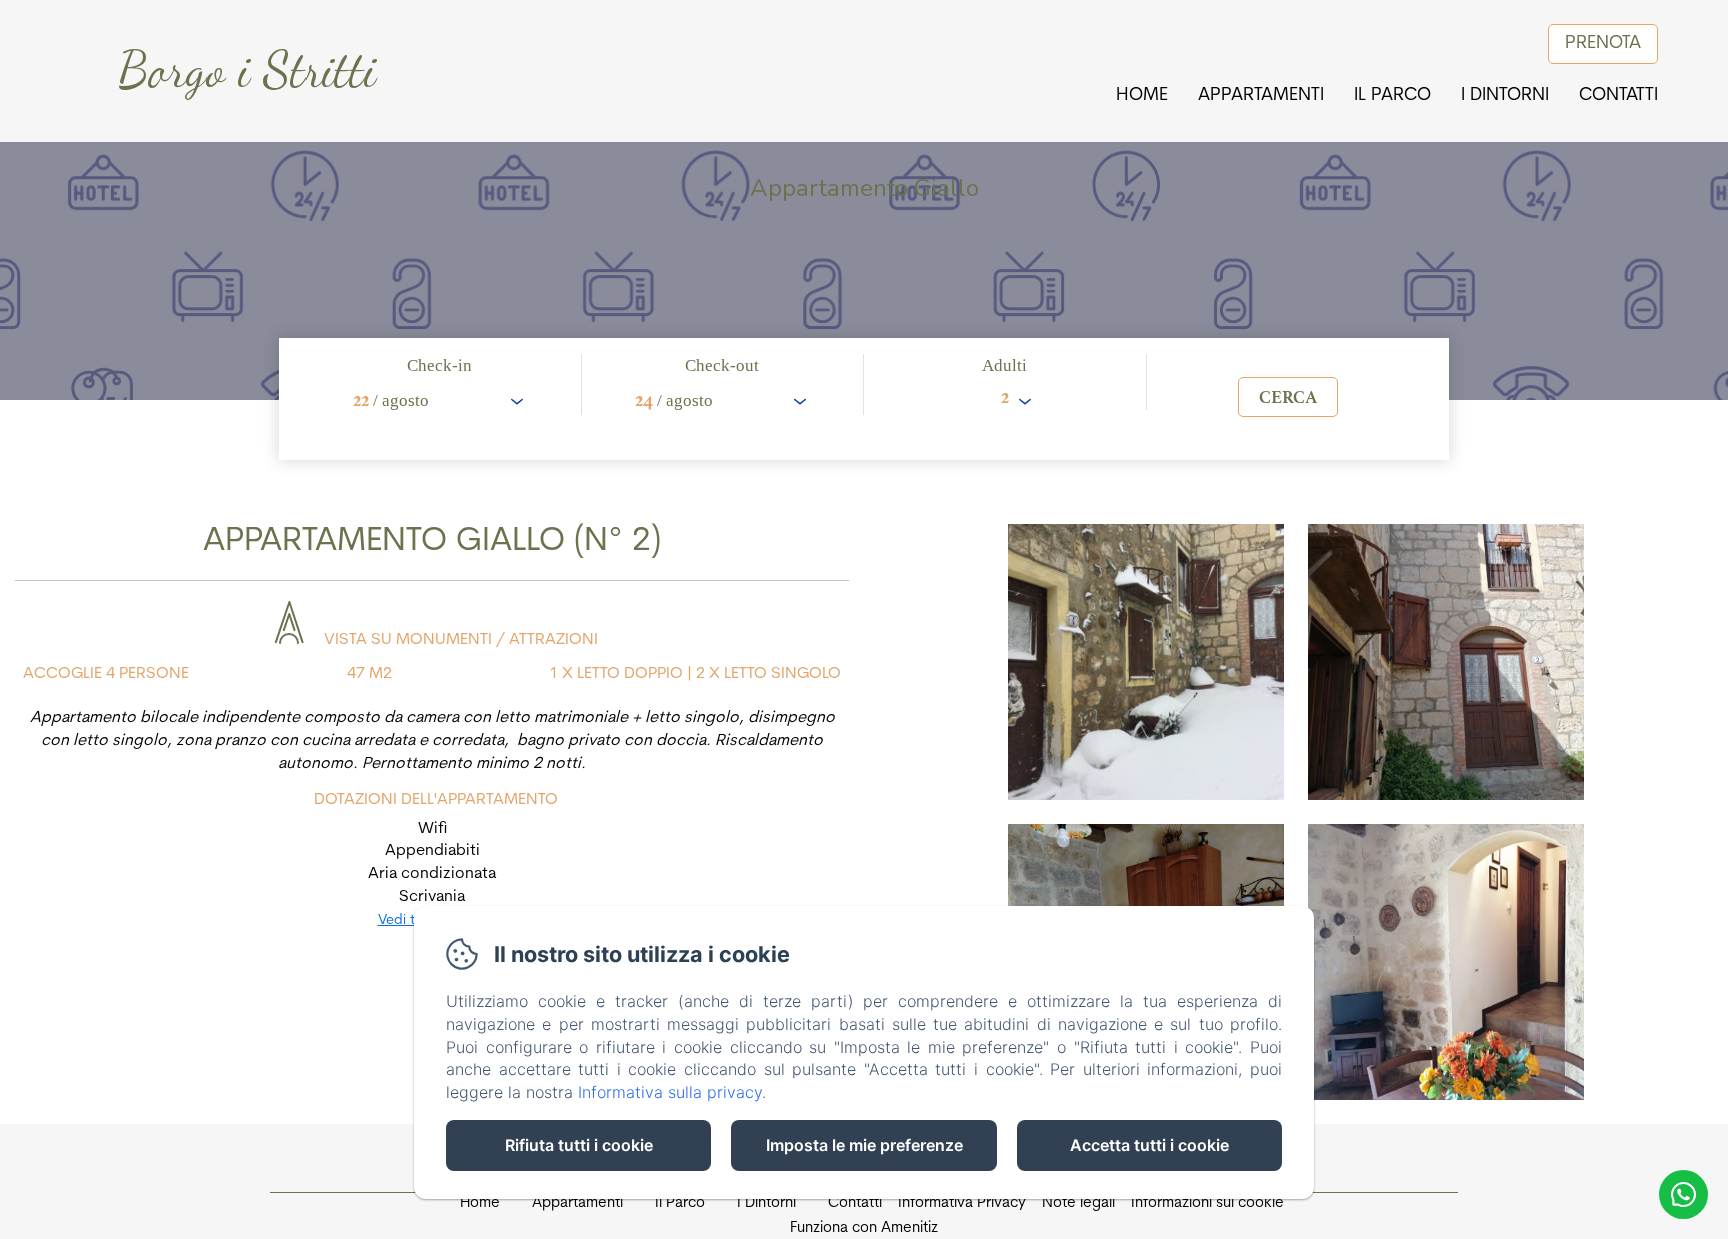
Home (1142, 96)
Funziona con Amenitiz (864, 1228)
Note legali (1078, 1203)
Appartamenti (1261, 96)
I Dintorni (1505, 96)
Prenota (1603, 44)
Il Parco (1392, 96)
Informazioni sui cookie (1207, 1203)
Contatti (1618, 96)
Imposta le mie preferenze (864, 1145)
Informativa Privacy (962, 1203)
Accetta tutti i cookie (1149, 1145)
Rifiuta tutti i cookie (579, 1145)
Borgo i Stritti (247, 70)
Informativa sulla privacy (670, 1092)
